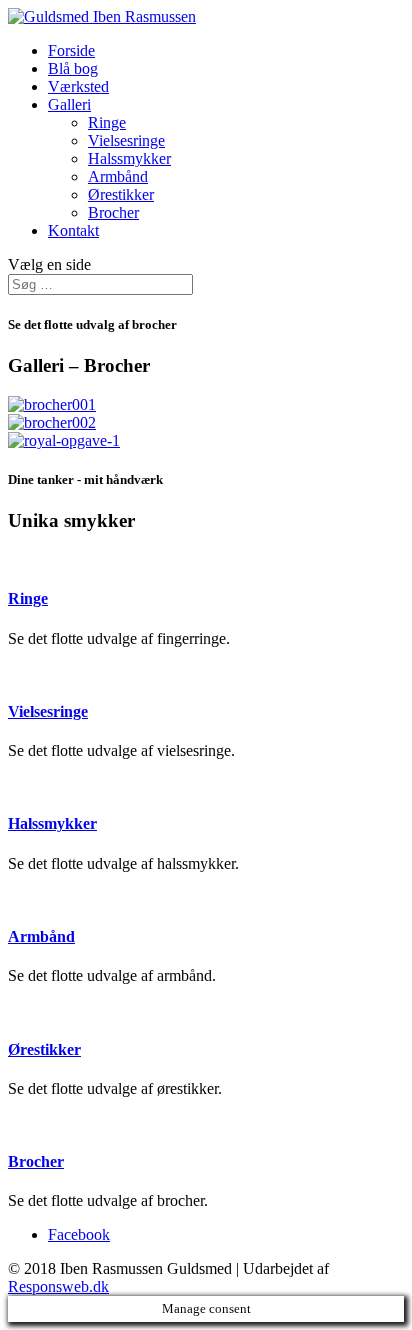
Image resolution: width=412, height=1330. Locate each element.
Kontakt (73, 230)
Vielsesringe (126, 140)
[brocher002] (52, 422)
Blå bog (73, 68)
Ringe (107, 122)
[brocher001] (52, 404)
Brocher (113, 212)
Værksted (78, 86)
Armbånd (118, 176)
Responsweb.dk (58, 1286)
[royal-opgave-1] (64, 440)
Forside (71, 50)
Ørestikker (121, 194)
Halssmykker (129, 158)
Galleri (69, 104)
